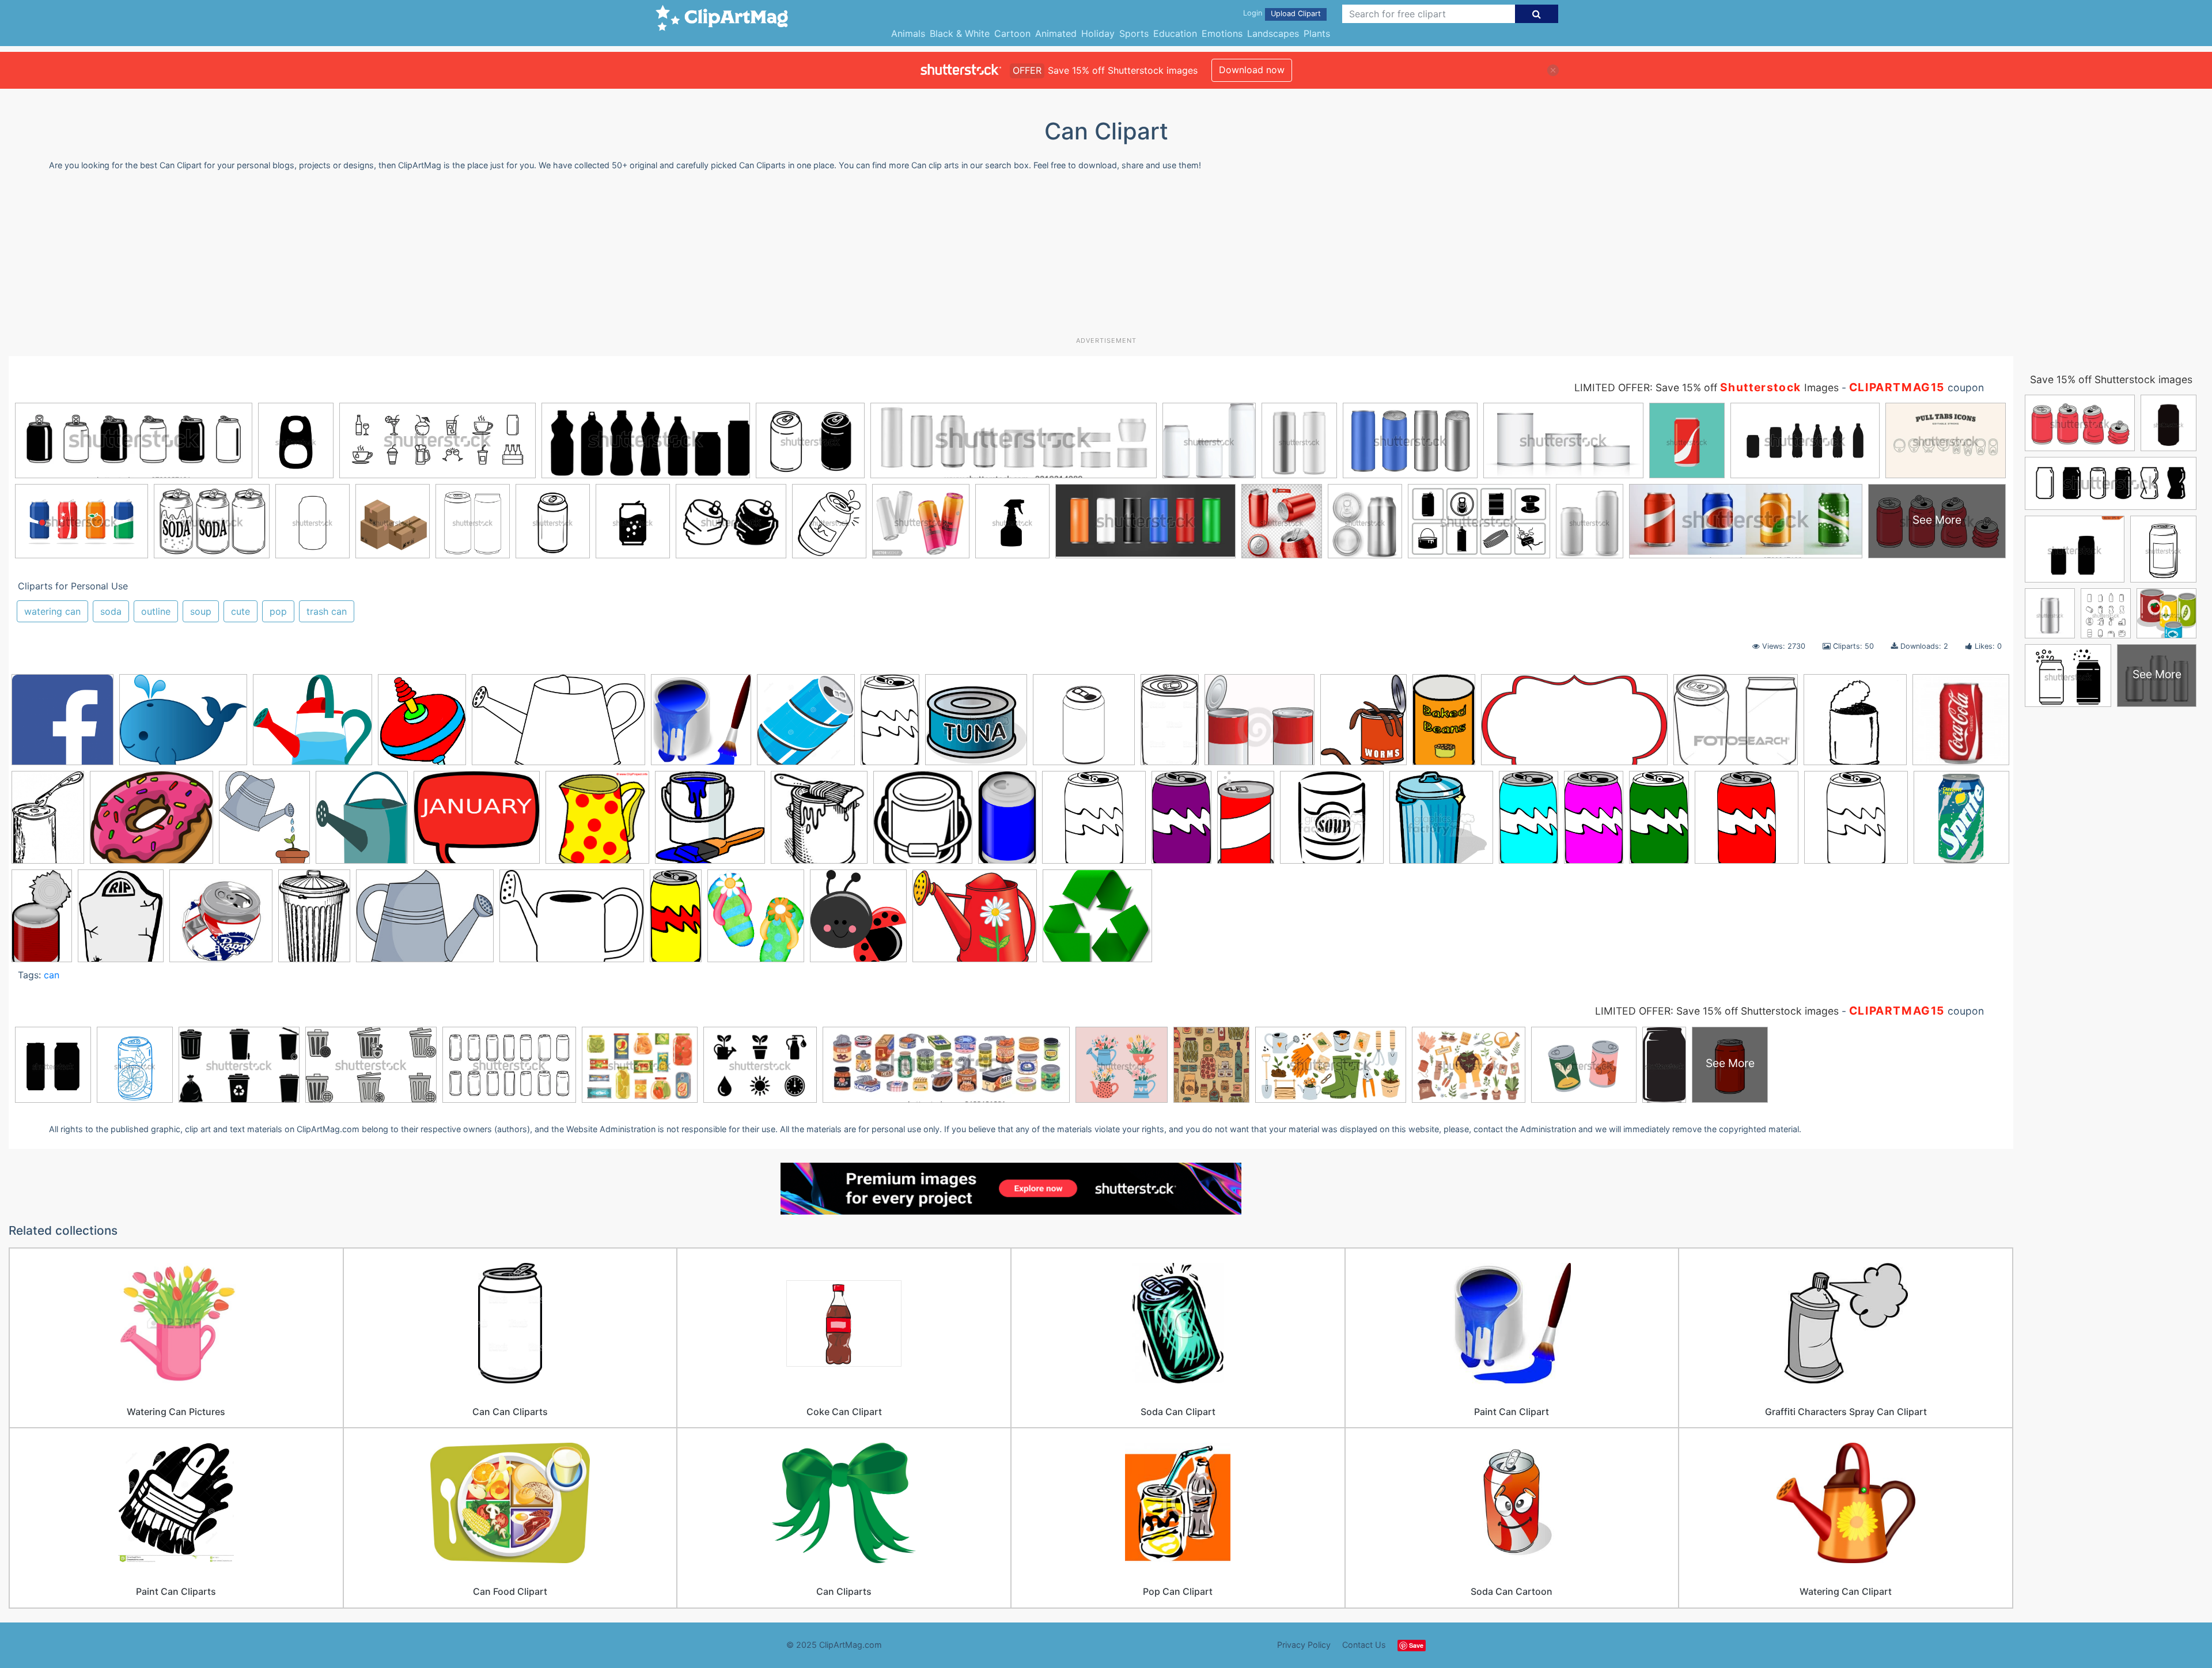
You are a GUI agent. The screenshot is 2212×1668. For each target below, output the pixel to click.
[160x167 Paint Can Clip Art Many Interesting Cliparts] (923, 822)
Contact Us (1364, 1645)
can (52, 975)
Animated (1056, 33)
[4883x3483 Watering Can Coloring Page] (572, 921)
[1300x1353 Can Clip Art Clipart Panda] (806, 725)
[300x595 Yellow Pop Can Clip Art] (676, 920)
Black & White (960, 33)
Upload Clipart (1296, 14)
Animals (908, 33)
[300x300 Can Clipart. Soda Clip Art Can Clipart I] (976, 725)
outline (156, 611)
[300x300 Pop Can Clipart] (1094, 823)
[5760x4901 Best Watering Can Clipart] (313, 725)
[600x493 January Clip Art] (477, 823)
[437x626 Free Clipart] (48, 823)
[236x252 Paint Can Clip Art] (819, 822)
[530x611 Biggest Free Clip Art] (422, 725)
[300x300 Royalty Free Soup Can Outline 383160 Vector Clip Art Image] (1332, 823)
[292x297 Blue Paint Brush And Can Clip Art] (701, 725)
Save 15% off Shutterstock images (2111, 379)
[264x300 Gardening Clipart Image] (264, 822)
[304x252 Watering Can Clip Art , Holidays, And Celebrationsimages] (975, 921)
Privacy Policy (1304, 1645)
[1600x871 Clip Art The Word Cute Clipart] (1574, 725)
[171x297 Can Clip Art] (890, 725)
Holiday (1098, 33)
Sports (1134, 33)
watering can (52, 611)
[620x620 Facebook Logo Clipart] (63, 725)
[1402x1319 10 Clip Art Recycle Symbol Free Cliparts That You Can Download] (1097, 921)
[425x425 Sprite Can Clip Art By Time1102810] (1961, 819)
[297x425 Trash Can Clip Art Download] (314, 921)
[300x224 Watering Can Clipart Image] (425, 921)
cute (240, 611)
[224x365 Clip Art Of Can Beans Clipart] (1444, 725)
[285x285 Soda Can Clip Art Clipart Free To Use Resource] (1856, 823)
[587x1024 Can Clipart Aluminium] (1170, 725)
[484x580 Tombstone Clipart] (121, 921)
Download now (1252, 70)
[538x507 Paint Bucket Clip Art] (710, 823)
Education (1175, 33)
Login (1253, 13)
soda (111, 611)
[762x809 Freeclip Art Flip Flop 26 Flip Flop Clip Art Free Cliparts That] (756, 921)
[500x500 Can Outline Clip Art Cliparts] (1084, 725)
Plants (1317, 33)
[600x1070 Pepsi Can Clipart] (1007, 822)
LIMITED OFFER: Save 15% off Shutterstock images (1717, 1011)
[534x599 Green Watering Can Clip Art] (362, 822)
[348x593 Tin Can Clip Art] (42, 921)
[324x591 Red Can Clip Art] (1246, 822)
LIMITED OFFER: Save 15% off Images (1707, 387)
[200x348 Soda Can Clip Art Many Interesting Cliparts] (1594, 822)
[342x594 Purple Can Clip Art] (1181, 822)
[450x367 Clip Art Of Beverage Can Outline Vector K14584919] (1736, 725)
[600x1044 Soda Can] (1529, 822)
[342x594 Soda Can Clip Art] (1659, 822)
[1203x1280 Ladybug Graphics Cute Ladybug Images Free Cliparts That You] (858, 921)
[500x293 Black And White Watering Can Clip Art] (558, 725)
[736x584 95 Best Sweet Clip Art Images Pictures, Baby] (183, 725)
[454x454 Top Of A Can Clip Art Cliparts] (221, 921)
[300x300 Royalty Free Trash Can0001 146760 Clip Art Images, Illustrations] (1441, 823)
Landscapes (1273, 33)
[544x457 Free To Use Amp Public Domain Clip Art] (151, 823)
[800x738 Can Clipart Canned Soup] (1260, 725)
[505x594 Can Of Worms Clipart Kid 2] (1363, 725)
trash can (327, 611)
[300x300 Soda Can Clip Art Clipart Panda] (1747, 823)
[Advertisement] (1106, 258)
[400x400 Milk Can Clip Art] (597, 823)
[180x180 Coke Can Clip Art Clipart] (1961, 723)
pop (278, 611)
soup (201, 611)
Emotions (1222, 33)
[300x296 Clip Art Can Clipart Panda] (1855, 725)
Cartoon (1012, 33)
